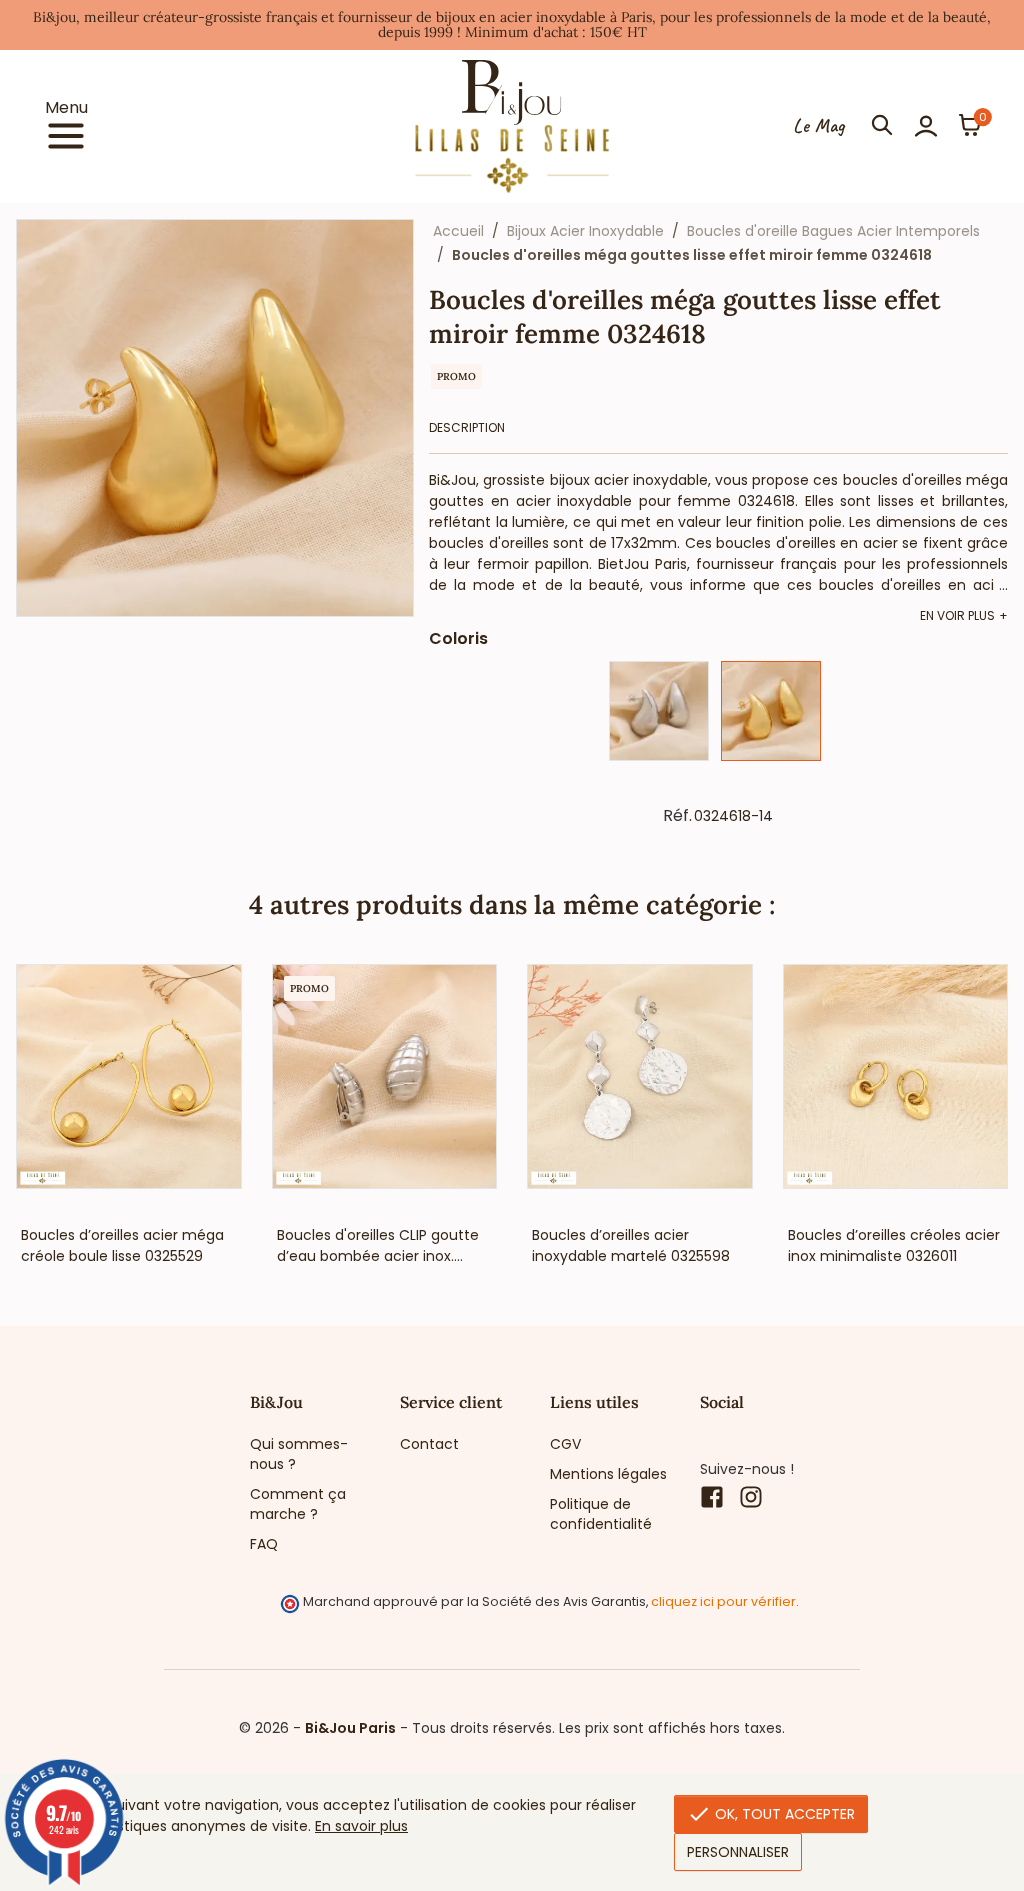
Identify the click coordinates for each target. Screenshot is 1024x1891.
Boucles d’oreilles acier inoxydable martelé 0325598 (631, 1245)
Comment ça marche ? (298, 1504)
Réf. (677, 816)
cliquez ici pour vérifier (723, 1601)
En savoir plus (361, 1826)
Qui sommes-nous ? (299, 1454)
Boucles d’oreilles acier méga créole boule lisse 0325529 (122, 1245)
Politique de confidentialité (601, 1514)
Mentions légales (608, 1474)
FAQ (264, 1544)
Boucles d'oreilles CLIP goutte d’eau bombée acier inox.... (378, 1245)
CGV (565, 1444)
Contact (429, 1444)
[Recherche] (882, 126)
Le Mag (818, 126)
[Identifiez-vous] (926, 126)
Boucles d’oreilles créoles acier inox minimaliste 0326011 (894, 1245)
